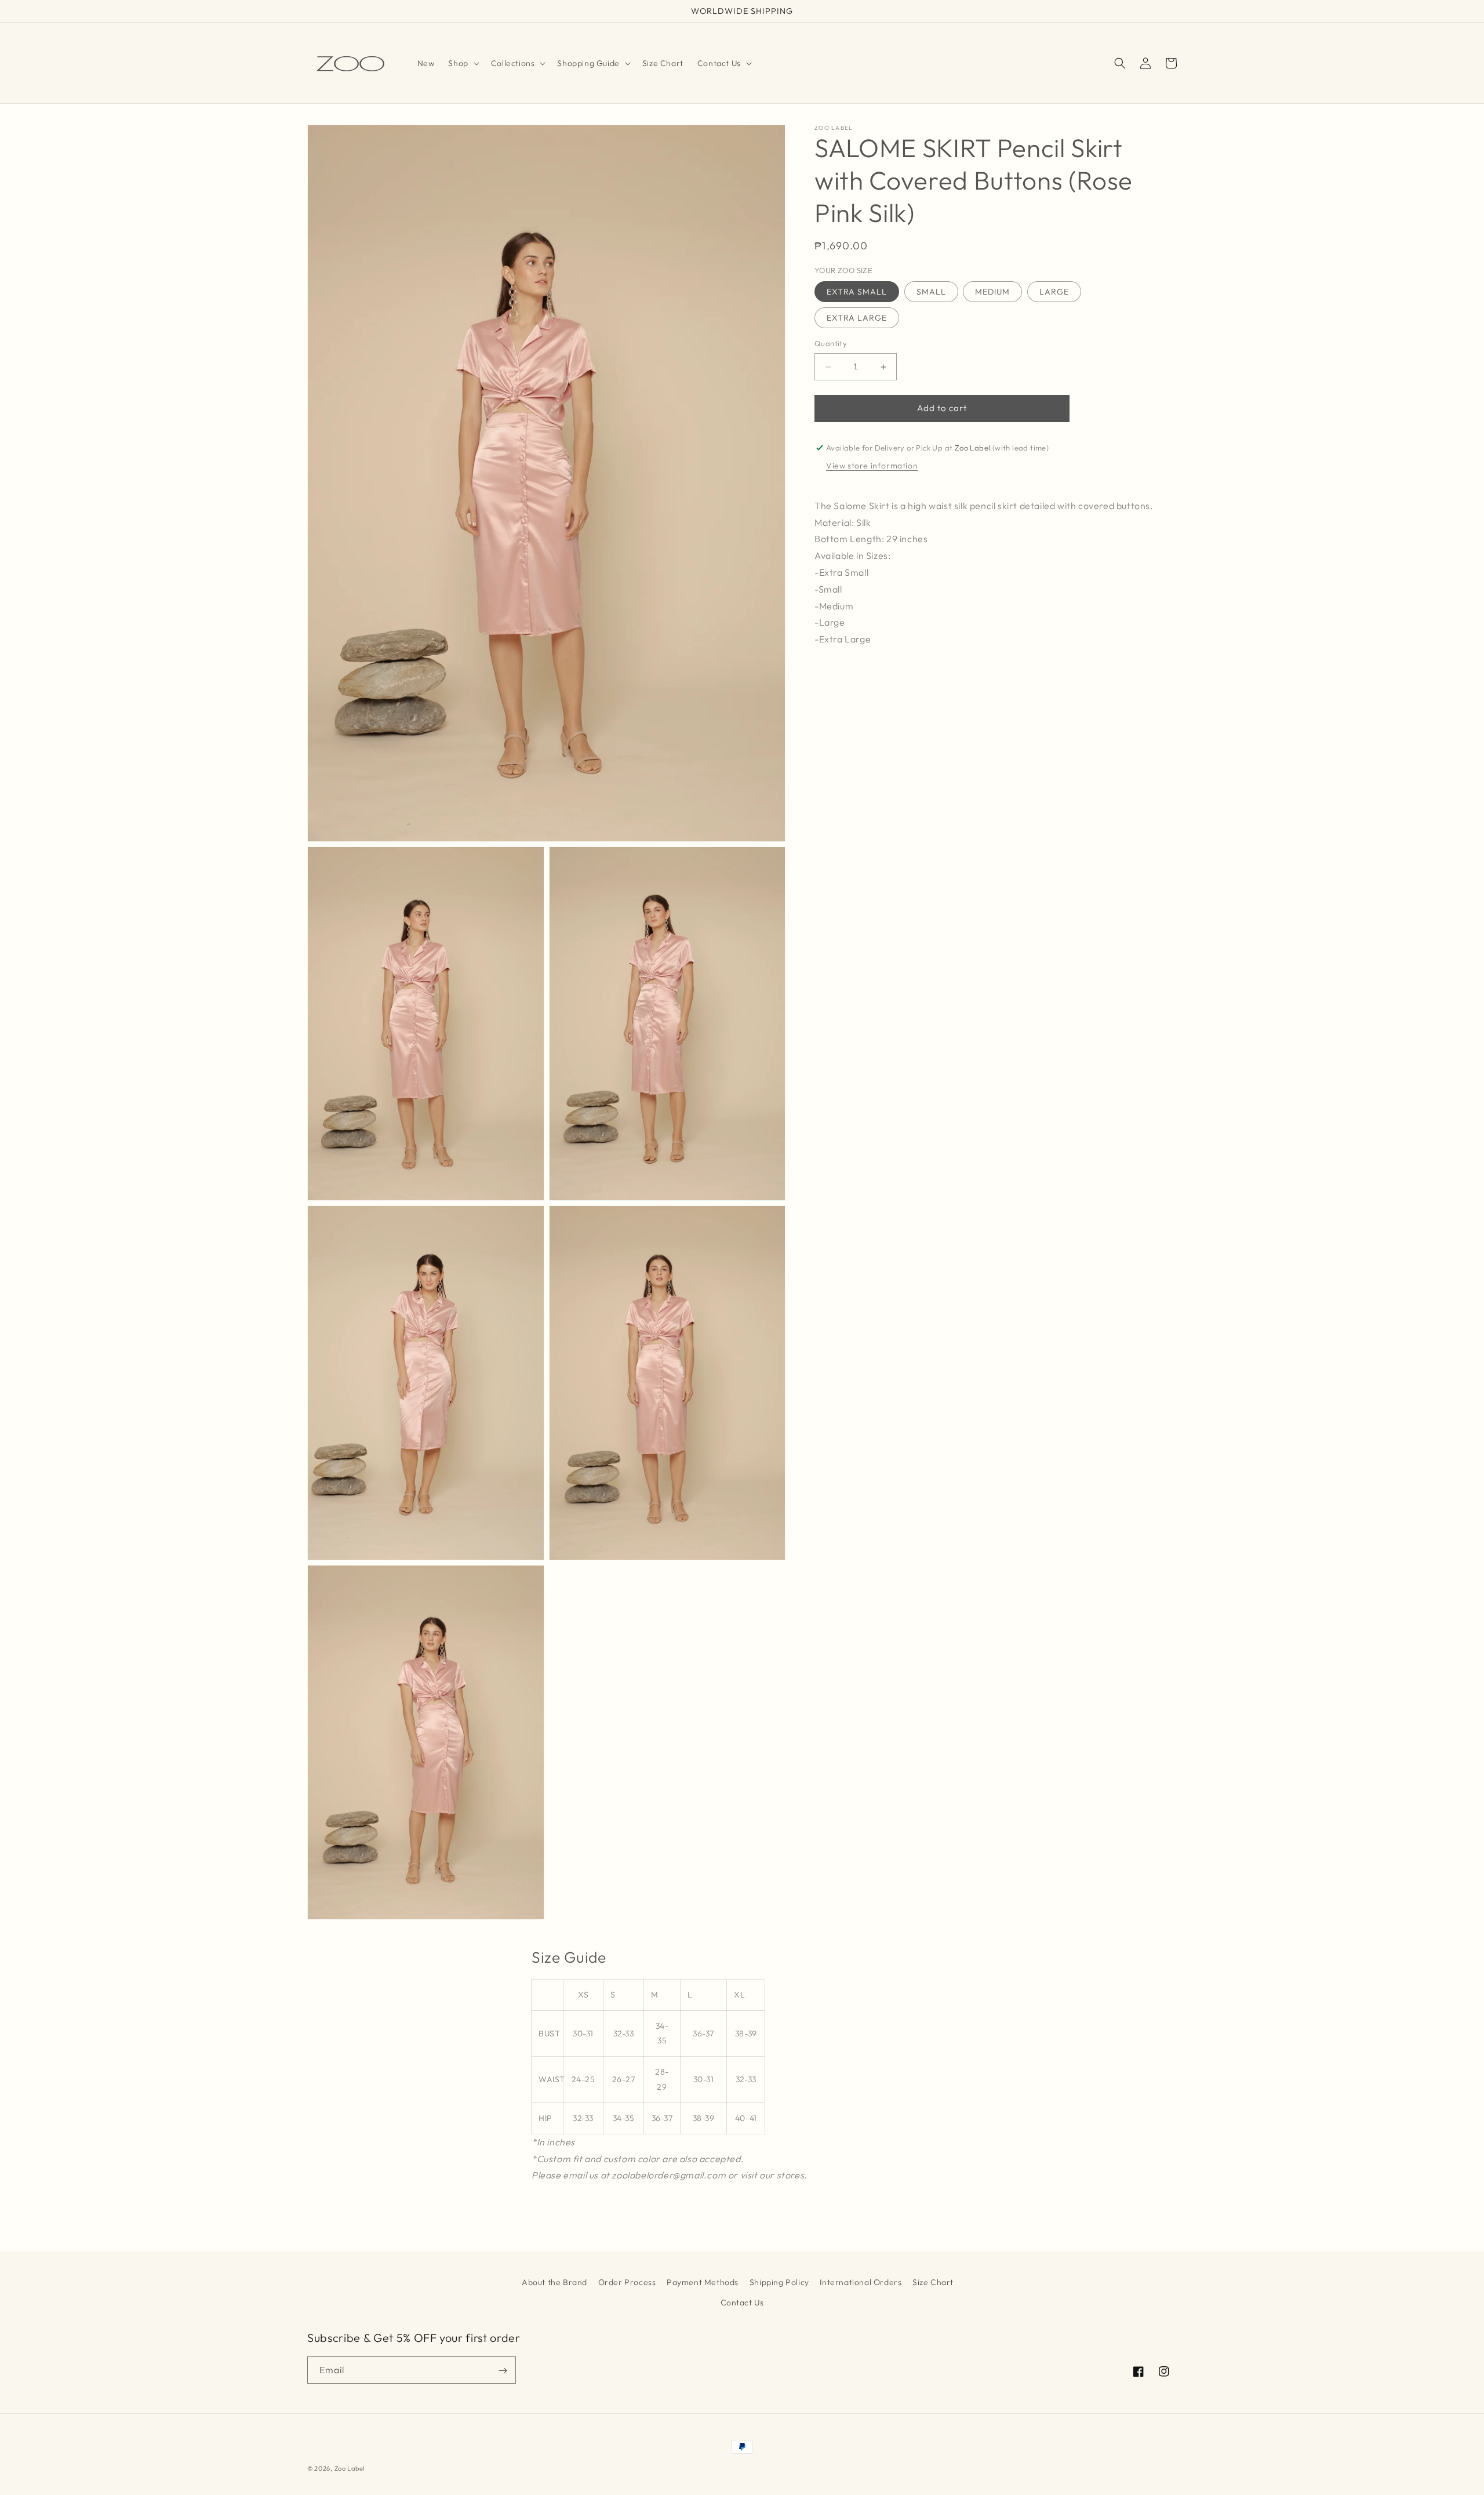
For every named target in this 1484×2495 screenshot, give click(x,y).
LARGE (1054, 292)
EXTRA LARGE (857, 318)
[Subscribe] (503, 2371)
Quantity (831, 344)
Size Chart (933, 2282)
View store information (872, 466)
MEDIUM (992, 292)
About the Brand (554, 2282)
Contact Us (742, 2302)
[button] (462, 63)
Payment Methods (703, 2282)
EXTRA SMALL (857, 292)
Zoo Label (350, 2468)
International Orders (861, 2282)
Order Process (627, 2282)
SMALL (931, 292)
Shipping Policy (779, 2282)
